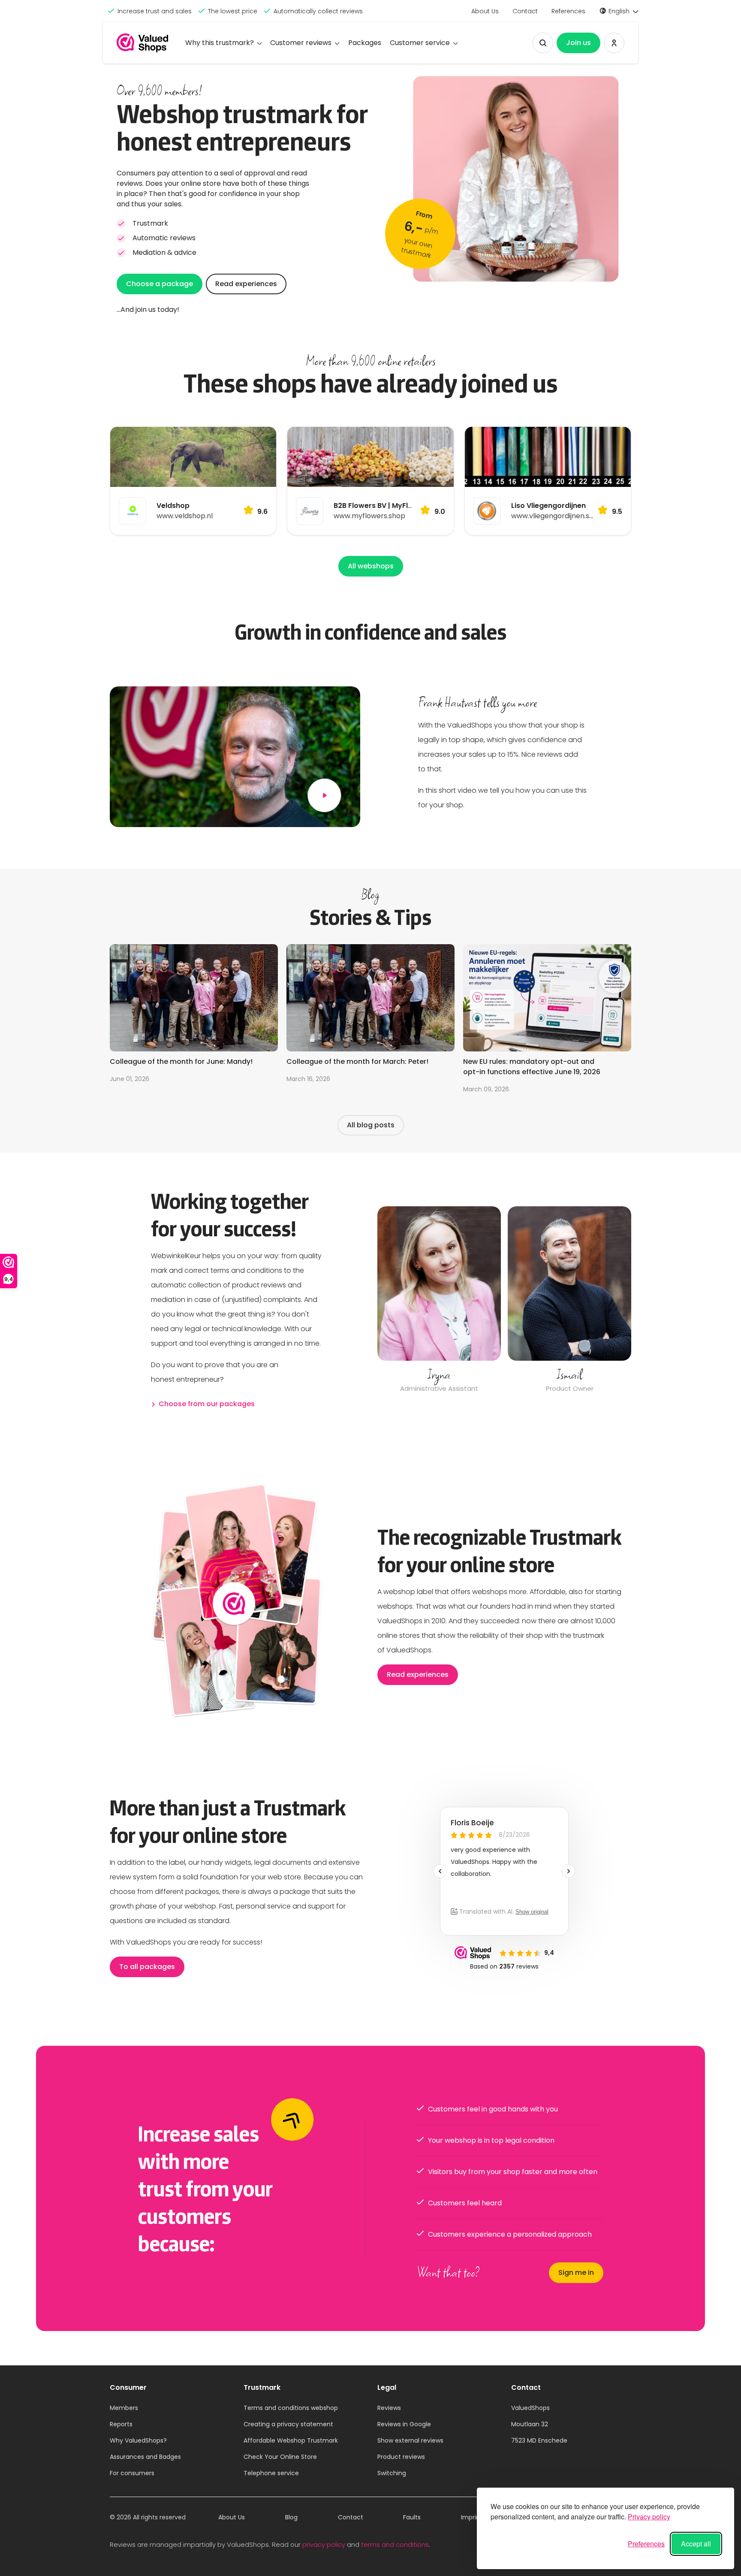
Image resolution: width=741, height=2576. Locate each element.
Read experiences (246, 284)
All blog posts (371, 1125)
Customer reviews (301, 43)
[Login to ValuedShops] (614, 43)
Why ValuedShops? (138, 2440)
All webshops (371, 566)
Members (124, 2408)
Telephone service (271, 2473)
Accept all (696, 2544)
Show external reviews (410, 2440)
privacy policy (324, 2544)
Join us (578, 43)
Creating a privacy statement (288, 2424)
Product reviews (401, 2457)
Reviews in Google (404, 2424)
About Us (485, 11)
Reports (121, 2424)
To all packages (147, 1967)
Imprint (472, 2517)
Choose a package (160, 284)
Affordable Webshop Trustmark (291, 2440)
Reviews (389, 2408)
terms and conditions (395, 2544)
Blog (291, 2517)
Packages (365, 43)
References (568, 11)
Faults (412, 2517)
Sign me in (576, 2272)
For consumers (132, 2473)
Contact (525, 11)
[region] (504, 1301)
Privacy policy (649, 2517)
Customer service (420, 43)
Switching (392, 2473)
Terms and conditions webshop (291, 2408)
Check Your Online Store (280, 2457)
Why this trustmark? (220, 43)
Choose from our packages (207, 1404)
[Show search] (543, 43)
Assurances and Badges (145, 2457)
